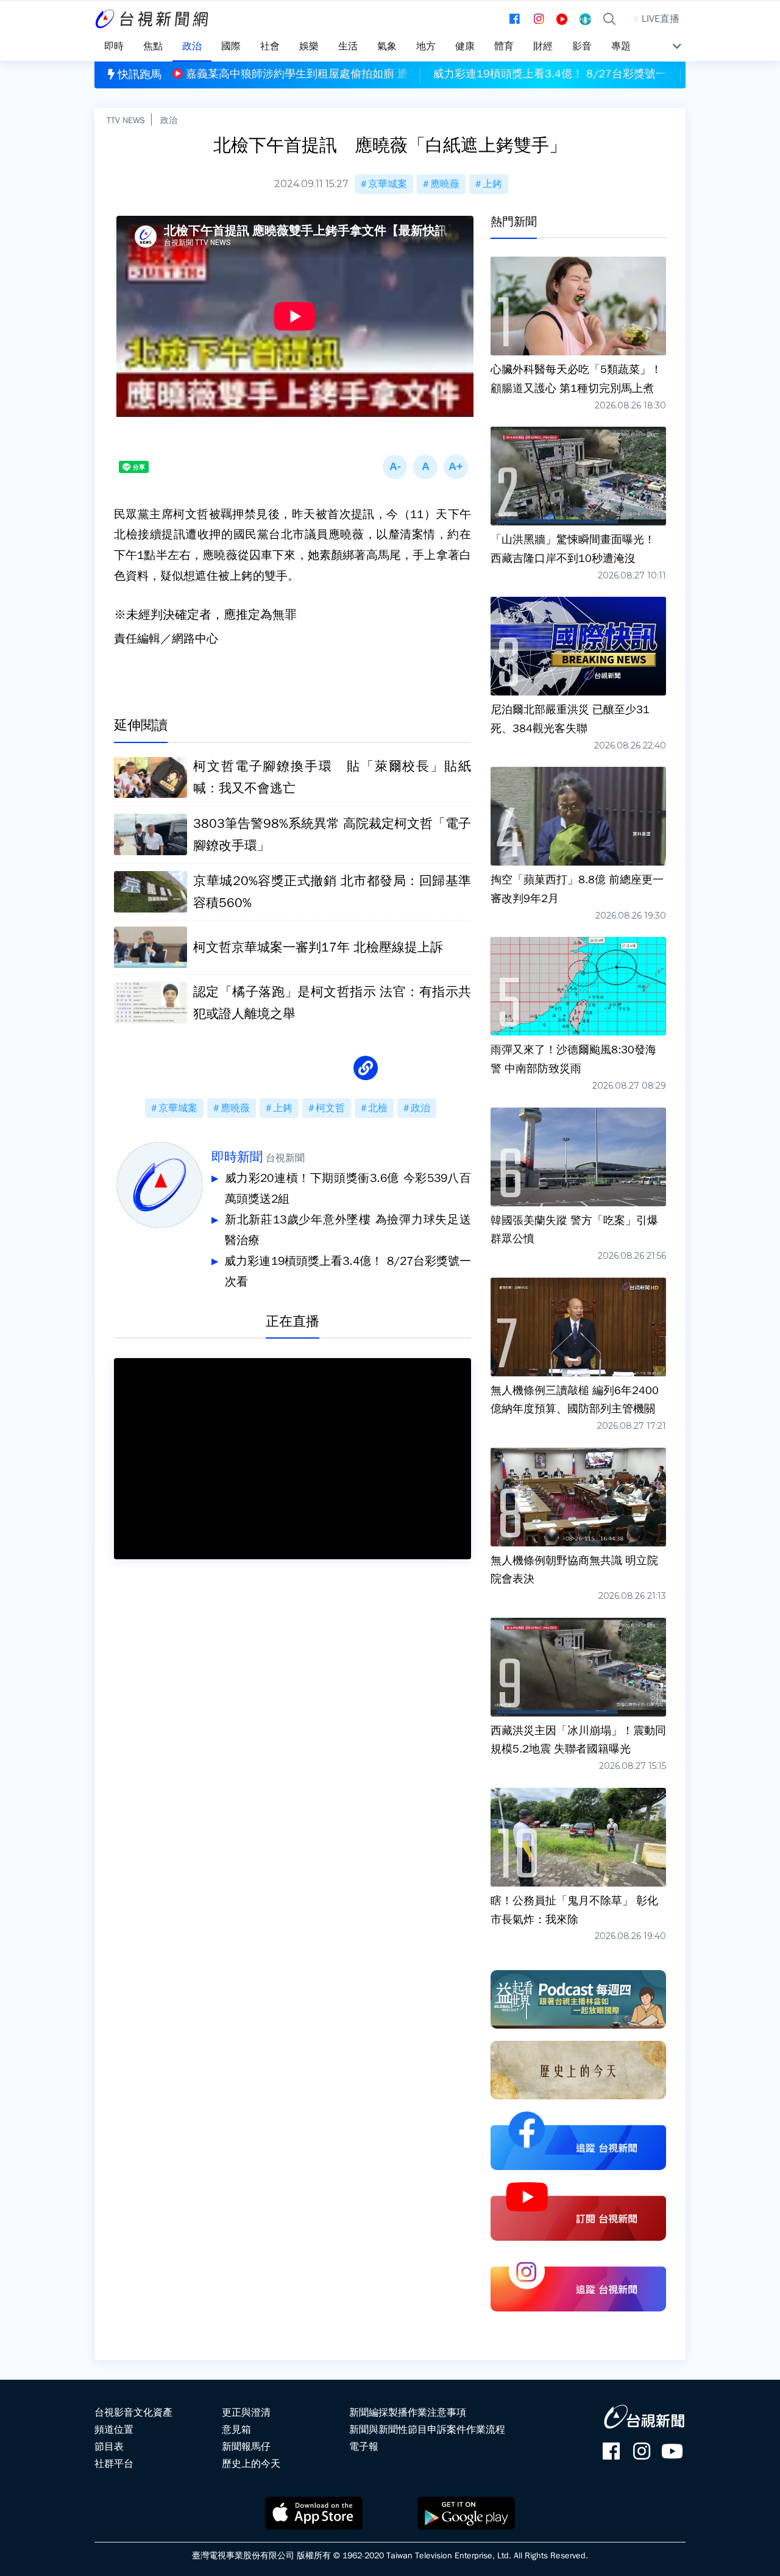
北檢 (378, 1108)
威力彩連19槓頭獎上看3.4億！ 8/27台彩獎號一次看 (348, 1272)
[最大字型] (456, 467)
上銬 (492, 184)
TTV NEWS (126, 120)
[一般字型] (425, 467)
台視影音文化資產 (133, 2413)
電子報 (364, 2447)
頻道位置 (114, 2430)
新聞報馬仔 (246, 2447)
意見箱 (236, 2430)
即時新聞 (237, 1157)
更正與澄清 (246, 2413)
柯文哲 (330, 1108)
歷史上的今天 (251, 2464)
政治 (169, 120)
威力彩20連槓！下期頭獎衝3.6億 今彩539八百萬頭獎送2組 (348, 1189)
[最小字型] (395, 467)
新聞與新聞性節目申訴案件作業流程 (427, 2430)
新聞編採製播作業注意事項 (408, 2413)
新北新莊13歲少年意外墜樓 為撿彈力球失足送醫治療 (348, 1230)
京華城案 (388, 184)
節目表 (109, 2447)
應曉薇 (445, 184)
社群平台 (114, 2464)
